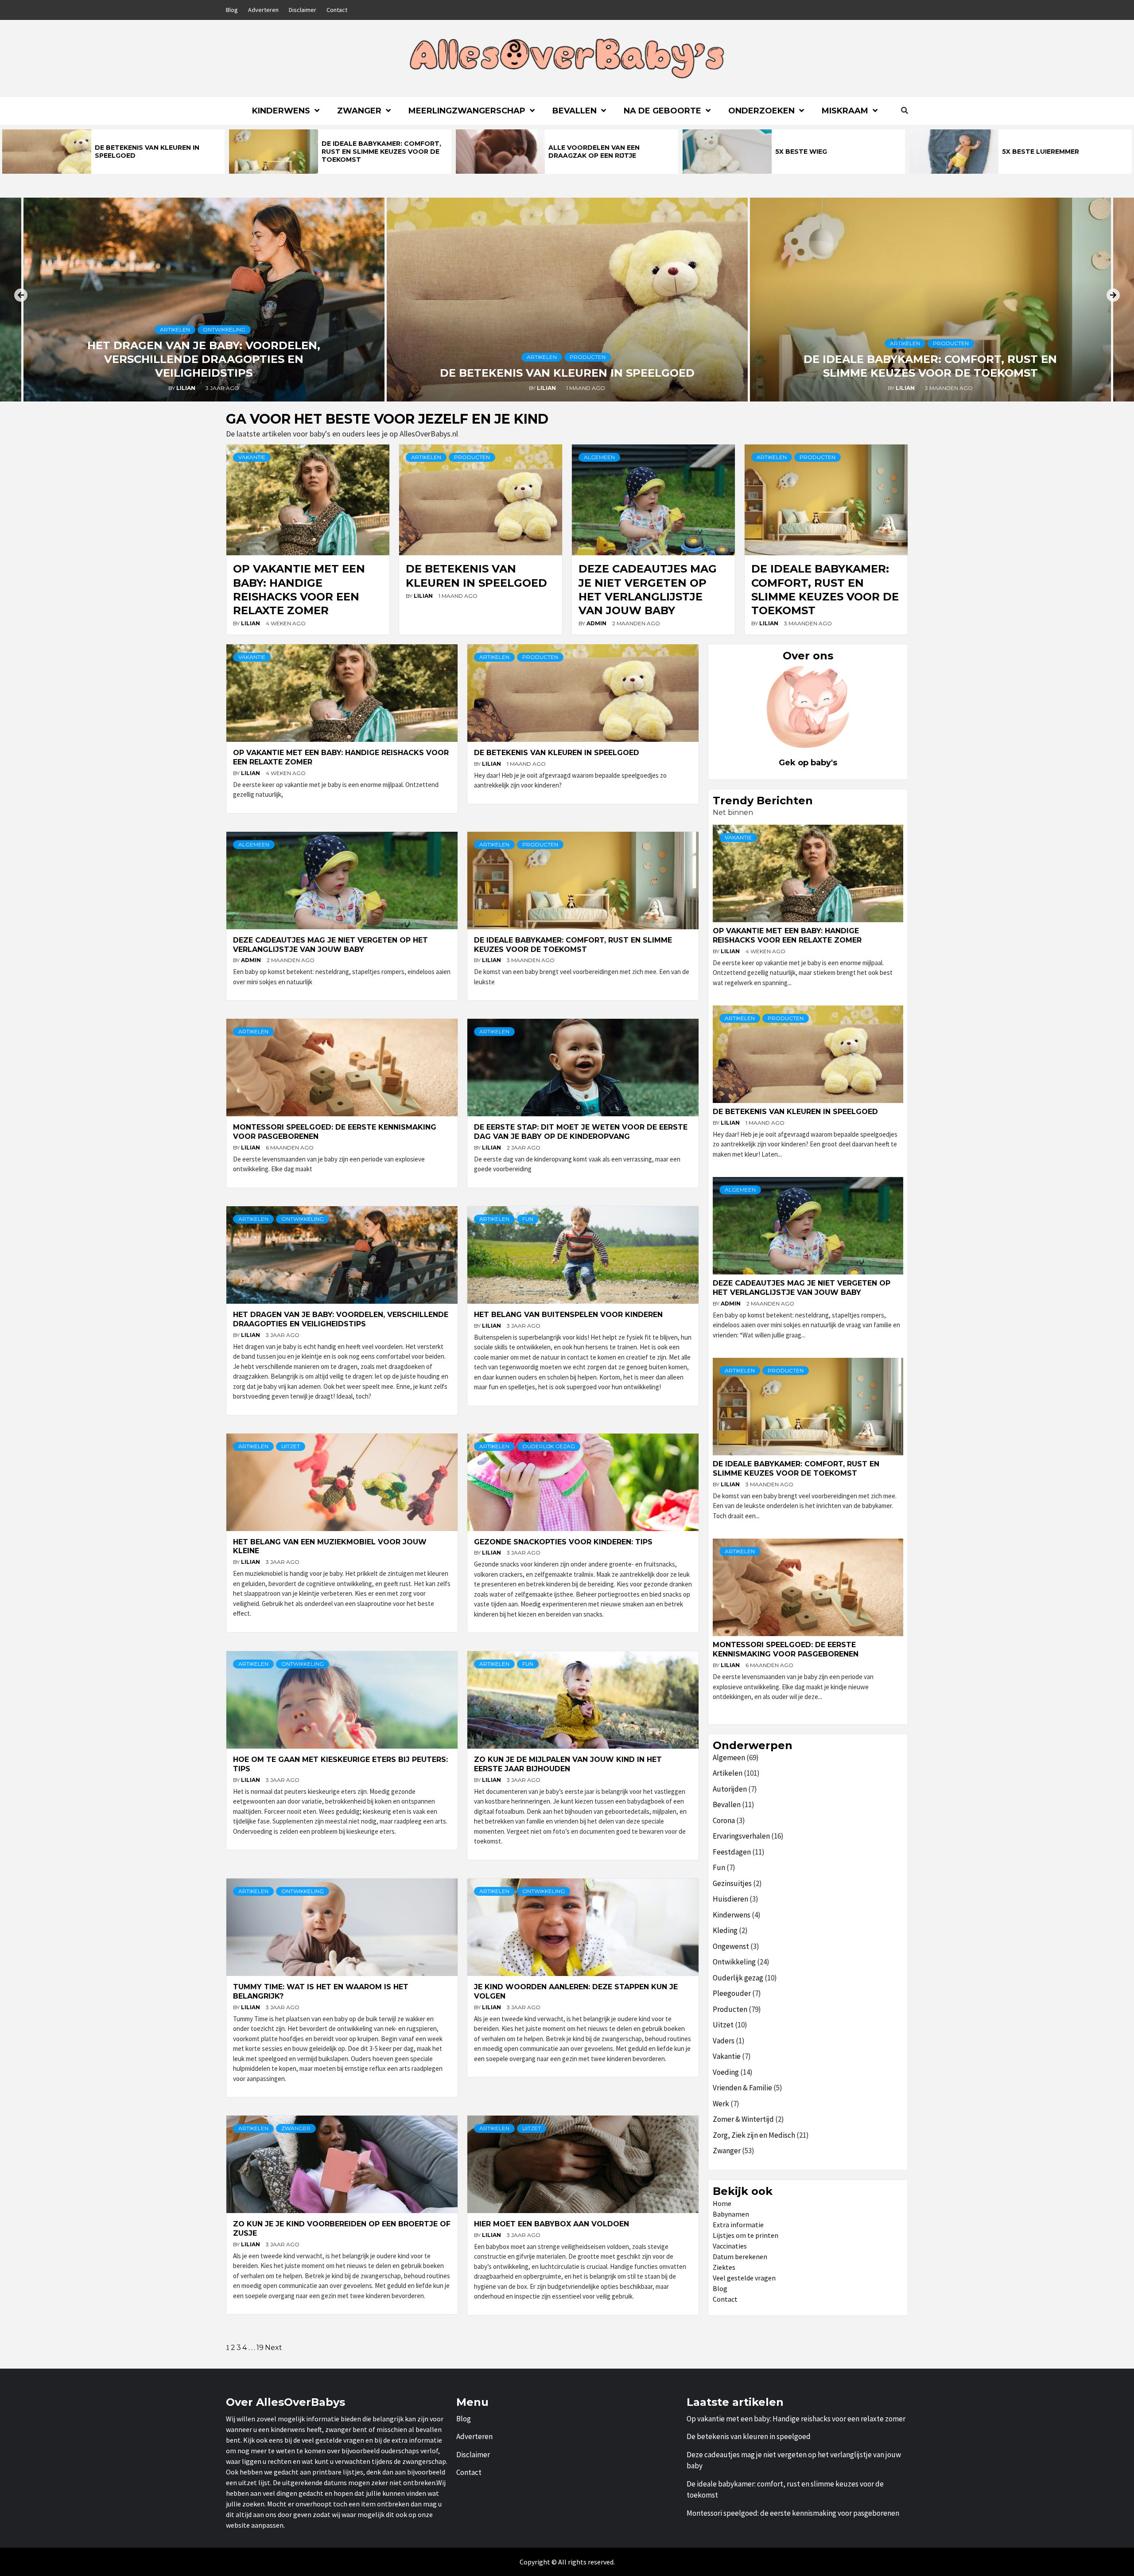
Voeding (726, 2072)
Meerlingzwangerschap (467, 111)
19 (260, 2348)
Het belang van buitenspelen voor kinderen (568, 1315)
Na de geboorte (662, 111)
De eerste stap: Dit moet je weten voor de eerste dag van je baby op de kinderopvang (581, 1132)
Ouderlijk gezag (549, 1446)
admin (597, 623)
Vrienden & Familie (742, 2088)
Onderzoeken (761, 111)
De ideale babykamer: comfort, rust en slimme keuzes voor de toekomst (381, 152)
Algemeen (599, 457)
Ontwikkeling (224, 329)
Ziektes (724, 2267)
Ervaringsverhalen (741, 1836)
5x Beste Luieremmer (1041, 152)
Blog (232, 10)
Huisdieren (730, 1899)
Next (274, 2348)
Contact (337, 10)
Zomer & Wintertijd (743, 2119)
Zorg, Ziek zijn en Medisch (754, 2135)
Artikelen (175, 329)
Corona (724, 1820)
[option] (113, 152)
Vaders (724, 2041)
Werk (721, 2104)
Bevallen (575, 111)
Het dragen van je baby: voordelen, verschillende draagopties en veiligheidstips (204, 359)
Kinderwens (281, 111)
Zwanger (359, 111)
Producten (588, 357)
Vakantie (252, 457)
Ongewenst (731, 1946)
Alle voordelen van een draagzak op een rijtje (594, 152)
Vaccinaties (730, 2246)
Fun (528, 1219)
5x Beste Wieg (801, 152)
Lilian (186, 388)
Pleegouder (732, 1993)
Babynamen (731, 2214)
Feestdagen (732, 1852)
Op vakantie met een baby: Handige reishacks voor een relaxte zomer (787, 935)
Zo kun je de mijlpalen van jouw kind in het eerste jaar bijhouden (568, 1764)
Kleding (725, 1930)
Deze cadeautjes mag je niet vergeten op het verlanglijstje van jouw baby (330, 945)
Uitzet (291, 1446)
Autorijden (730, 1789)
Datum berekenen (740, 2256)
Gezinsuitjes (732, 1883)
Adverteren (263, 10)
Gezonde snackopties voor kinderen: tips (563, 1542)
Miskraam (845, 111)
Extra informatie (738, 2225)
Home (722, 2203)
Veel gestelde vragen (744, 2278)
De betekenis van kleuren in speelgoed (567, 373)
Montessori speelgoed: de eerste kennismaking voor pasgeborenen (786, 1649)
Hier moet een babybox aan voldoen (551, 2224)
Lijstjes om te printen (746, 2235)
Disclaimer (303, 10)
